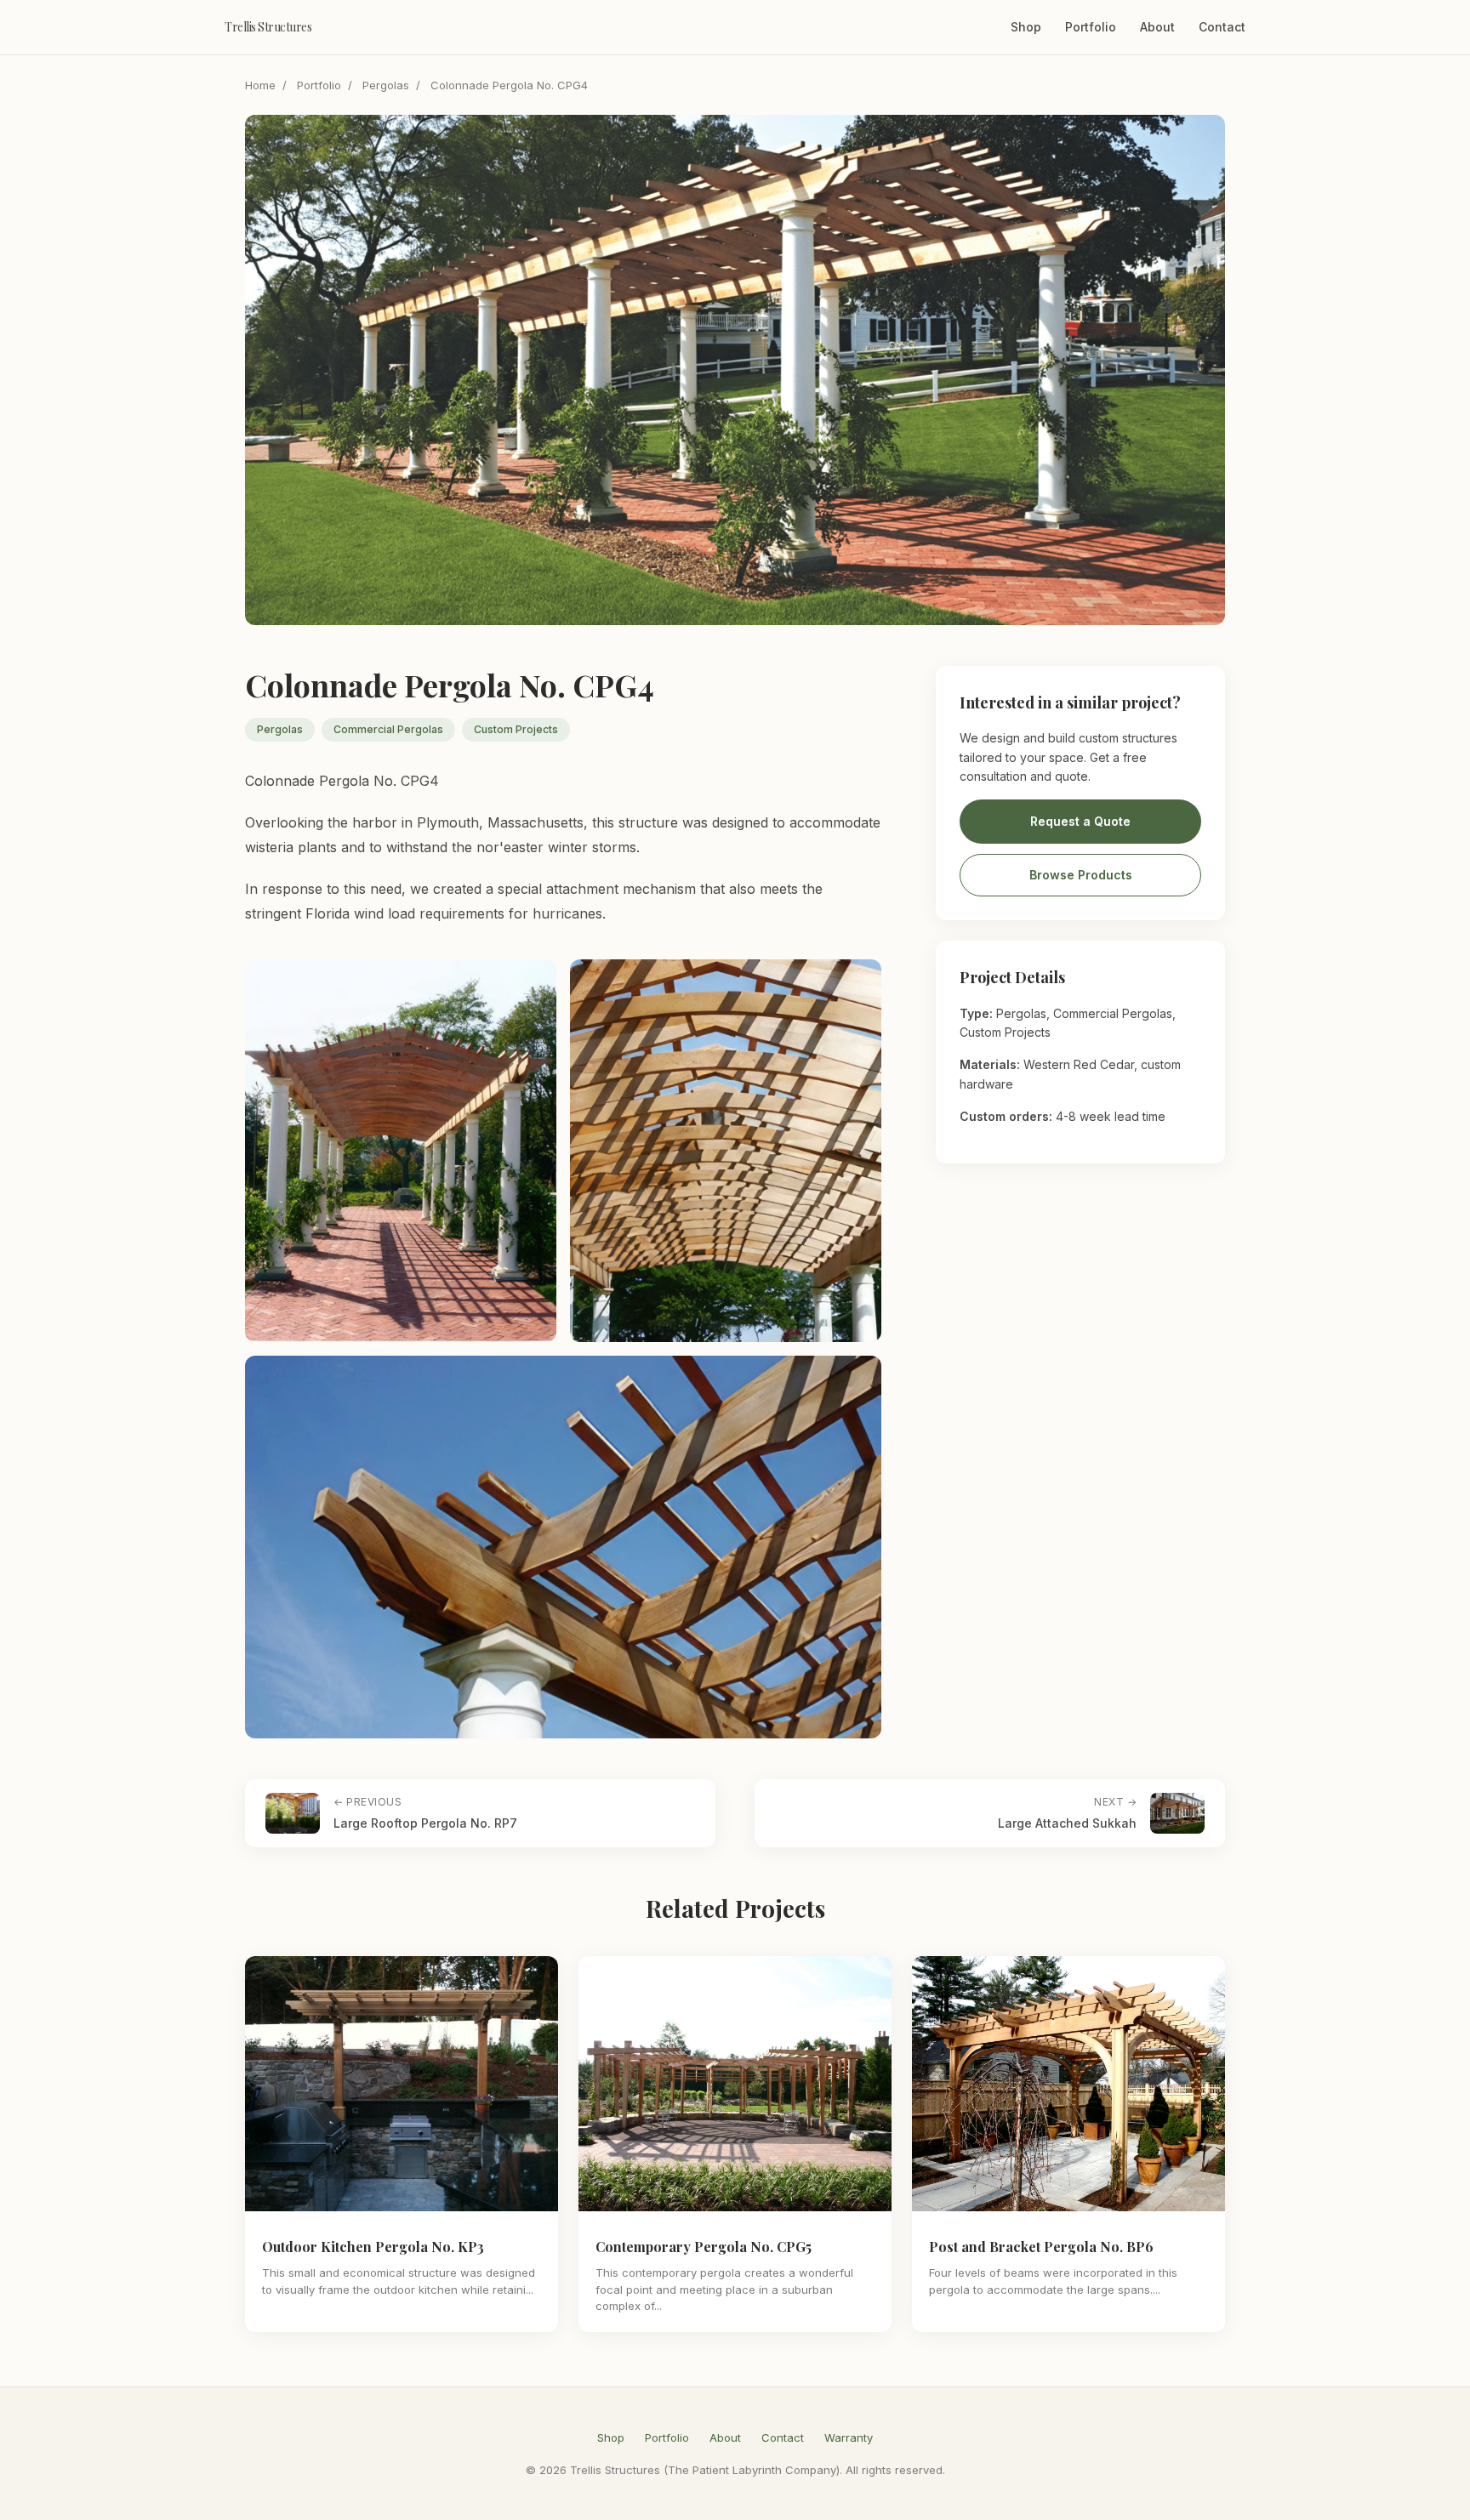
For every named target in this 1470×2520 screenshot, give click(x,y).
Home (260, 85)
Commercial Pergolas (388, 729)
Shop (1026, 27)
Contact (1222, 27)
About (1157, 27)
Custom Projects (516, 729)
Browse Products (1081, 876)
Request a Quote (1080, 822)
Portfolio (1091, 27)
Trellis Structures (268, 27)
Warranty (849, 2438)
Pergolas (386, 85)
